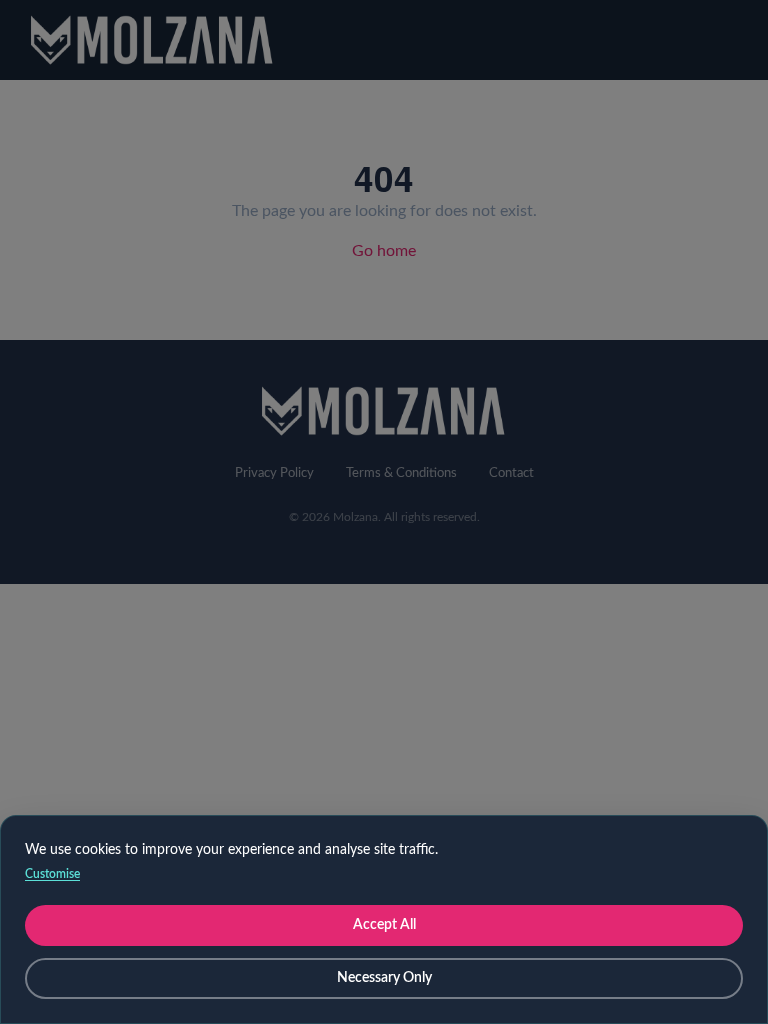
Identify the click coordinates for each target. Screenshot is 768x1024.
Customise (52, 874)
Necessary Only (384, 978)
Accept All (384, 925)
